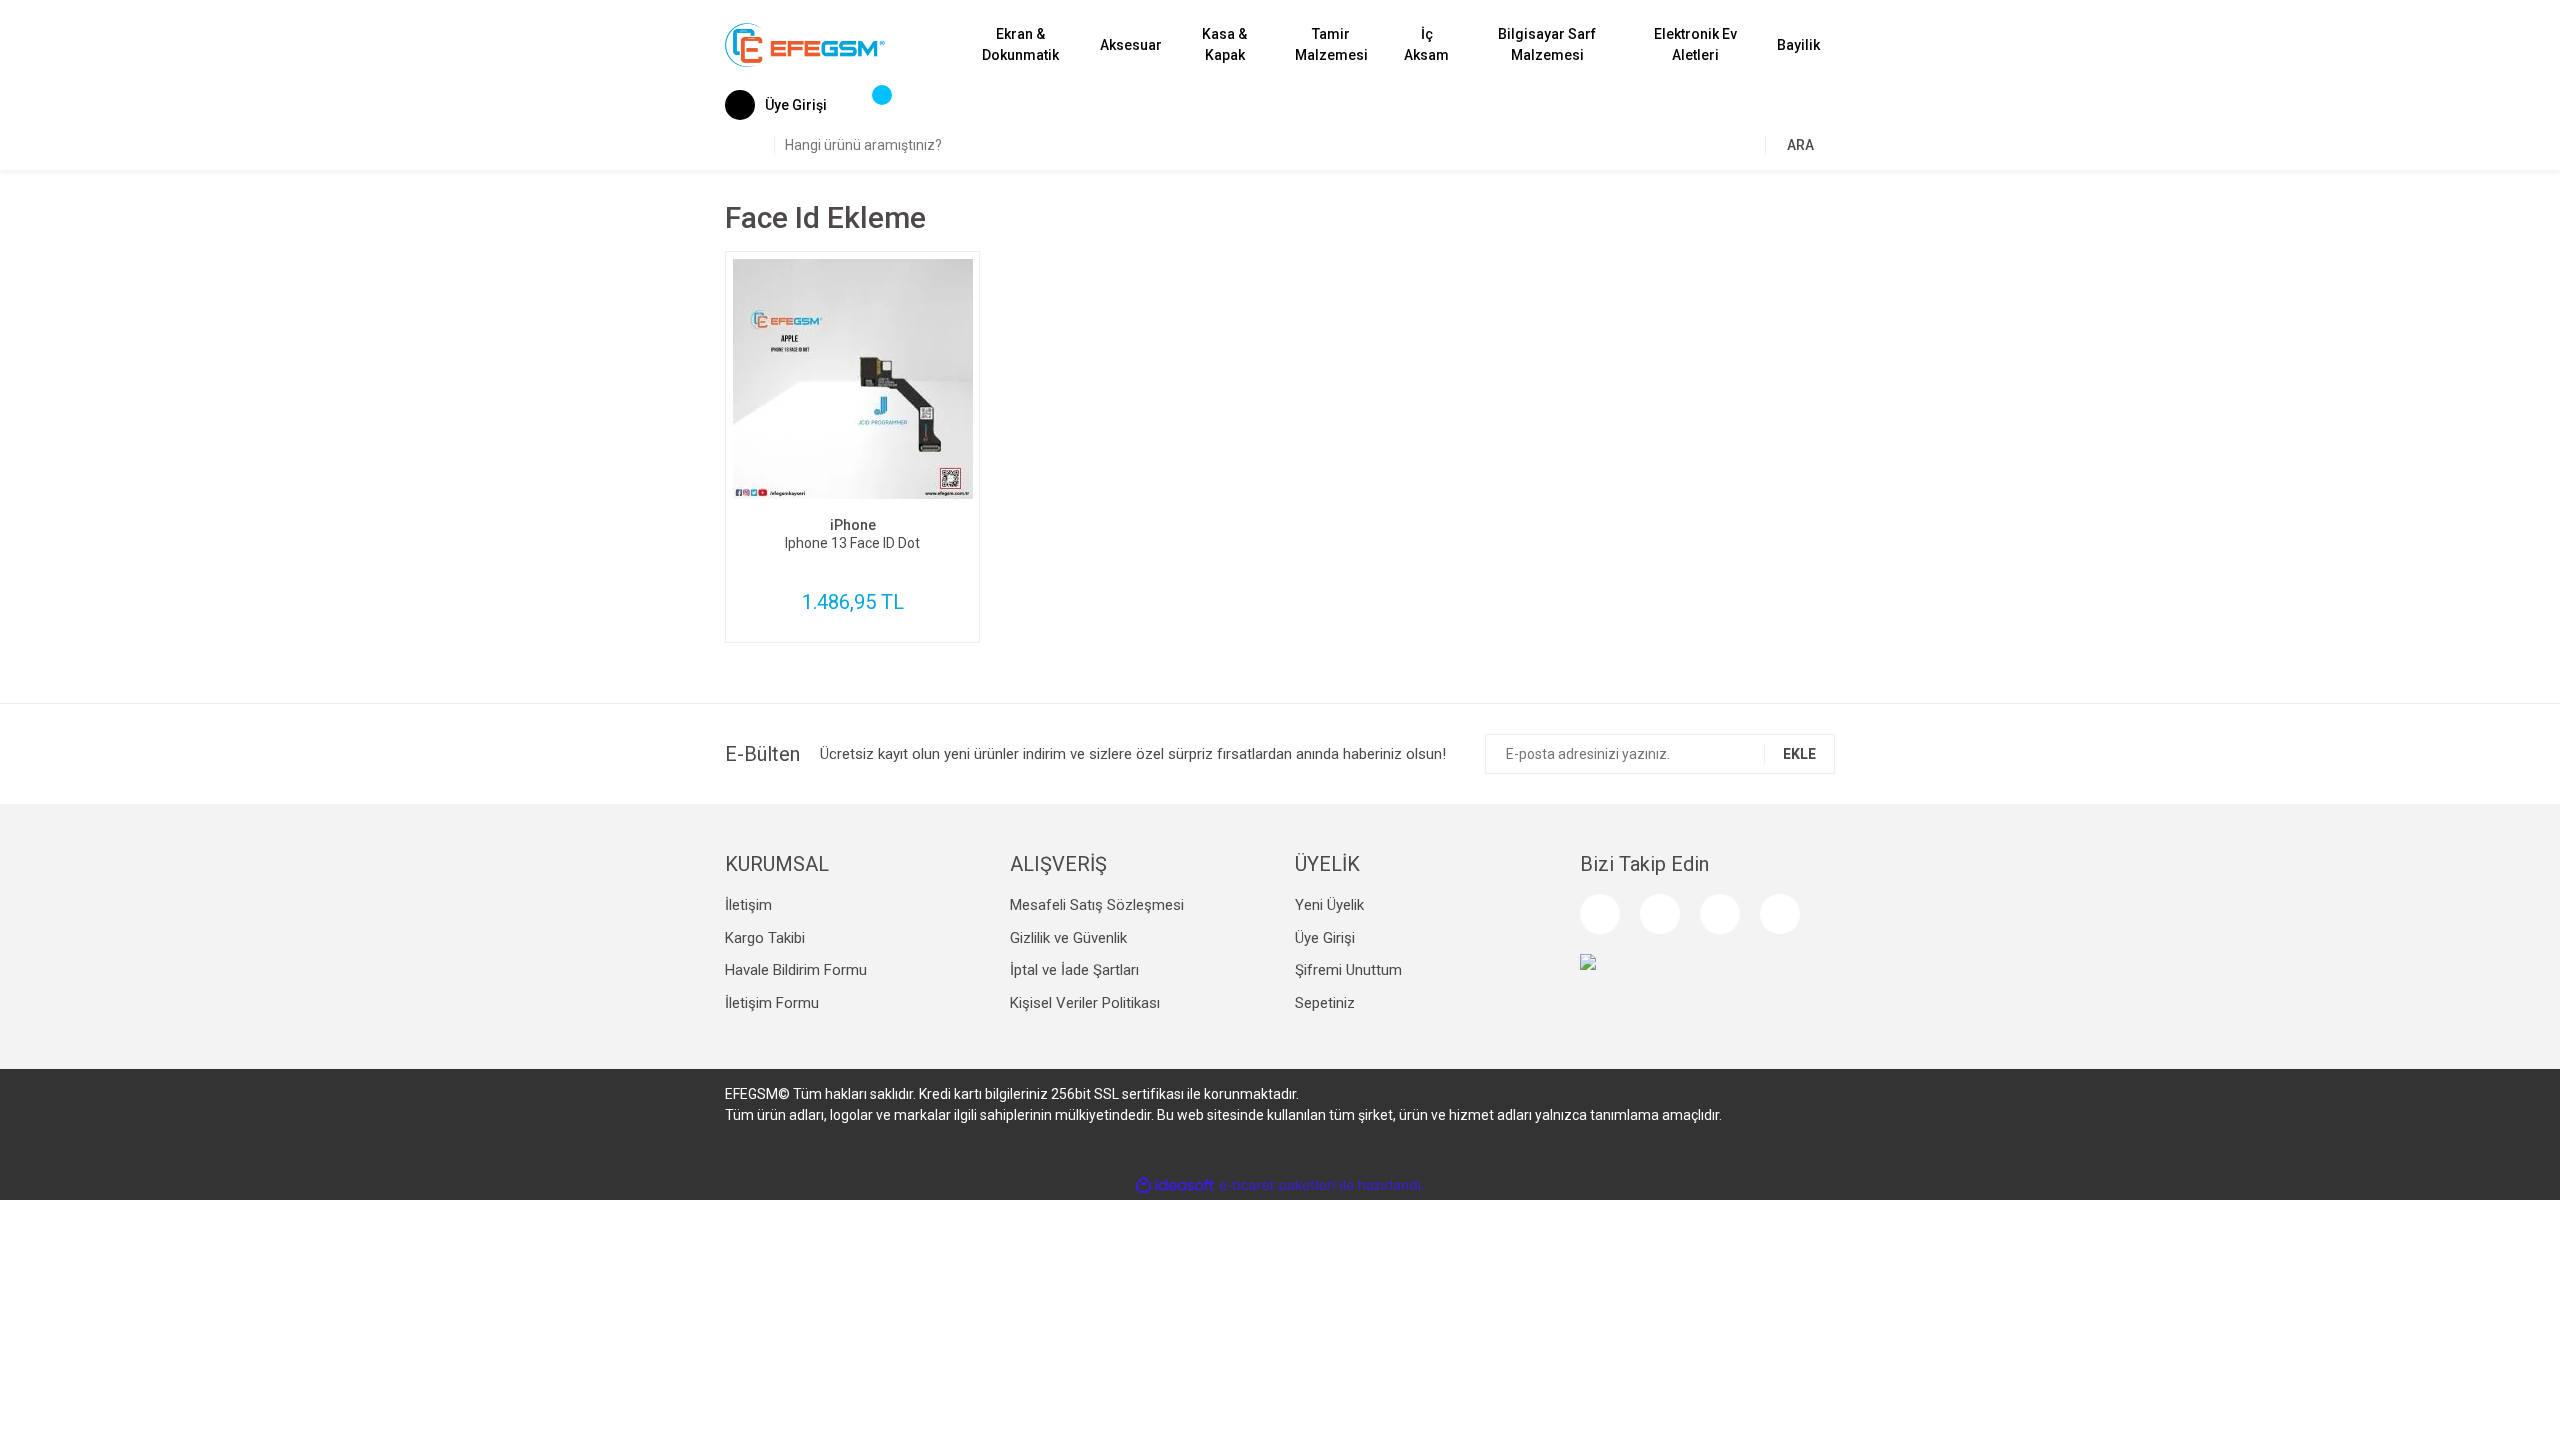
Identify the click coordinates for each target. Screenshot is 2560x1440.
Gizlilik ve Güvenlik (1068, 938)
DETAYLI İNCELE (852, 417)
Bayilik (1798, 45)
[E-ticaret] (1277, 1186)
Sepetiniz (1325, 1003)
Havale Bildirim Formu (796, 970)
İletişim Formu (772, 1003)
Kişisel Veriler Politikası (1085, 1003)
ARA (1800, 145)
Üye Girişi (1325, 938)
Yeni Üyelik (1329, 905)
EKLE (1799, 754)
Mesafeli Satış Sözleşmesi (1097, 905)
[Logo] (805, 44)
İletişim (748, 905)
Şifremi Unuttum (1348, 970)
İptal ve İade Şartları (1074, 970)
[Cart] (872, 105)
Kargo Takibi (765, 938)
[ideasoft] (1175, 1185)
